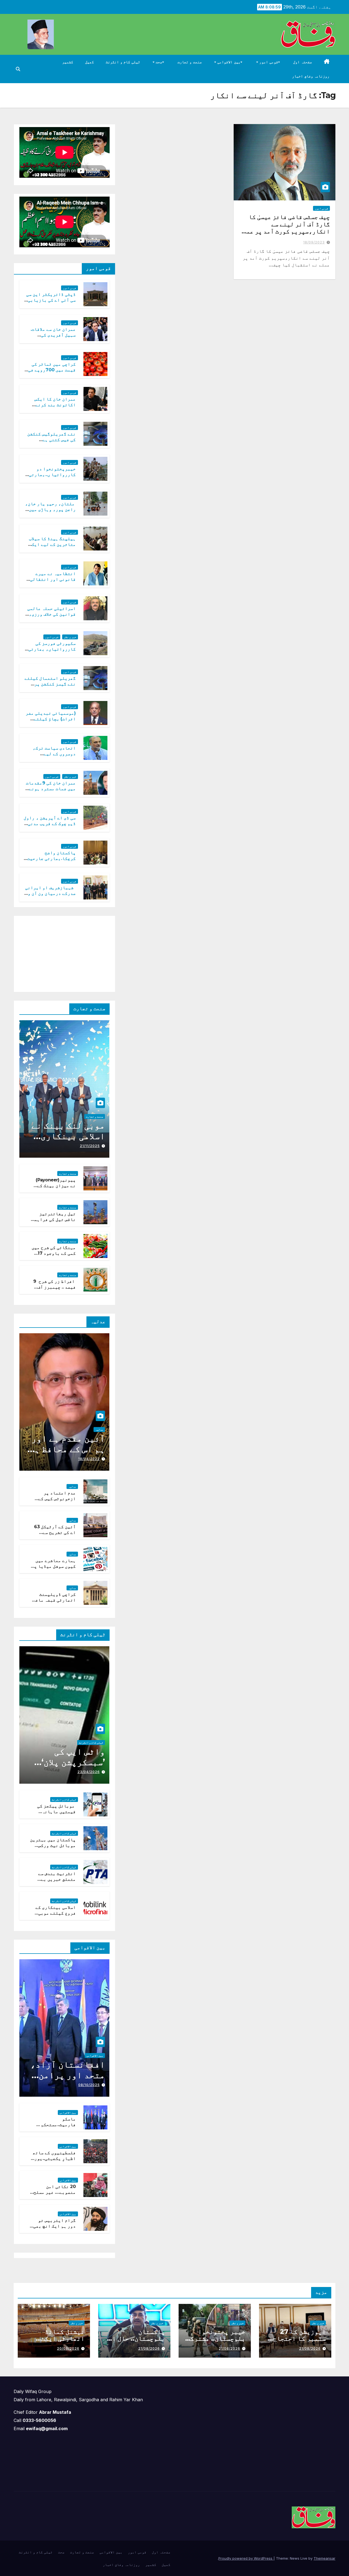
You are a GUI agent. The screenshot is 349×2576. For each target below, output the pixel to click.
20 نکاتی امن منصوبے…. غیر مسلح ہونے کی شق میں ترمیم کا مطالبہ (55, 2195)
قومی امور (268, 62)
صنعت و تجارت (190, 62)
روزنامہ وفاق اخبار (311, 76)
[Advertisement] (69, 953)
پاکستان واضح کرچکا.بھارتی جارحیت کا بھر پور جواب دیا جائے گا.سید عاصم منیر (50, 861)
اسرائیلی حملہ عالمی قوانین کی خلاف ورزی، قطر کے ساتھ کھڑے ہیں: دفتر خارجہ (51, 617)
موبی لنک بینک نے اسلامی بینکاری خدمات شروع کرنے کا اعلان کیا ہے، (68, 1141)
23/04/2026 (89, 1772)
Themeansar (324, 2558)
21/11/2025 (90, 1146)
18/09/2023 (314, 242)
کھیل (89, 62)
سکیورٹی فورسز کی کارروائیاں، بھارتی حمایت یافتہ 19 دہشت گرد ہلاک (52, 652)
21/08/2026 (310, 2348)
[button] (18, 69)
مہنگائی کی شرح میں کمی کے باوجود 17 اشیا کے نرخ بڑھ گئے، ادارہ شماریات (53, 1256)
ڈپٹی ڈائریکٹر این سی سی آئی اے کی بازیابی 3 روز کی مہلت (50, 300)
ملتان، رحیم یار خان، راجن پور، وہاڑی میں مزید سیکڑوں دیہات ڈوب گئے (51, 512)
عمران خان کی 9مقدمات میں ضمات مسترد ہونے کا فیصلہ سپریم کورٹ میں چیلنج (51, 791)
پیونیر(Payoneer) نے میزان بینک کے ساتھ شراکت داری (56, 1186)
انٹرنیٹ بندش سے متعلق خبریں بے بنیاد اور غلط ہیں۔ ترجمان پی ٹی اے (54, 1882)
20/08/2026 (68, 2348)
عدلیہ (99, 1430)
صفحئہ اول (303, 62)
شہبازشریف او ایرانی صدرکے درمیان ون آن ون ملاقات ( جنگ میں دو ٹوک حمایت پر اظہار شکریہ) (50, 896)
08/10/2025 (89, 2085)
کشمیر (68, 62)
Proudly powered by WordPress (246, 2558)
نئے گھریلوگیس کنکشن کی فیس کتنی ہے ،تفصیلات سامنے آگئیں (52, 440)
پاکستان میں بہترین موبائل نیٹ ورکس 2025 (53, 1845)
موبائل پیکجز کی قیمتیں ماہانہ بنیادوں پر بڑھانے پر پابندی (54, 1814)
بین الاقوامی (228, 62)
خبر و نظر (70, 637)
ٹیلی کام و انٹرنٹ (123, 62)
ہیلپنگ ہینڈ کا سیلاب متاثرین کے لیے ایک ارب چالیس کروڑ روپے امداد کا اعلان (52, 547)
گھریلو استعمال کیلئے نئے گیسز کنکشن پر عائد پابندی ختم (50, 684)
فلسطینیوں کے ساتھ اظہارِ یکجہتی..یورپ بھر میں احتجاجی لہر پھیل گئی (54, 2161)
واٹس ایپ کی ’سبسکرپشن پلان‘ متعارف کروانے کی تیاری (67, 1767)
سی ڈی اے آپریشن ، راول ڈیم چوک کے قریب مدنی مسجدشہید (50, 824)
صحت (159, 62)
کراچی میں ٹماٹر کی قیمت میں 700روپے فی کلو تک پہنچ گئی (52, 370)
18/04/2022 (89, 1459)
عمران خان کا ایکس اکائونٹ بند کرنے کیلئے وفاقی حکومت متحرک (54, 407)
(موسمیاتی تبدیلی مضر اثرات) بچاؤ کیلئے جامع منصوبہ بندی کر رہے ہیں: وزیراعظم (51, 722)
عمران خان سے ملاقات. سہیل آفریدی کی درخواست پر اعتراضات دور (52, 338)
